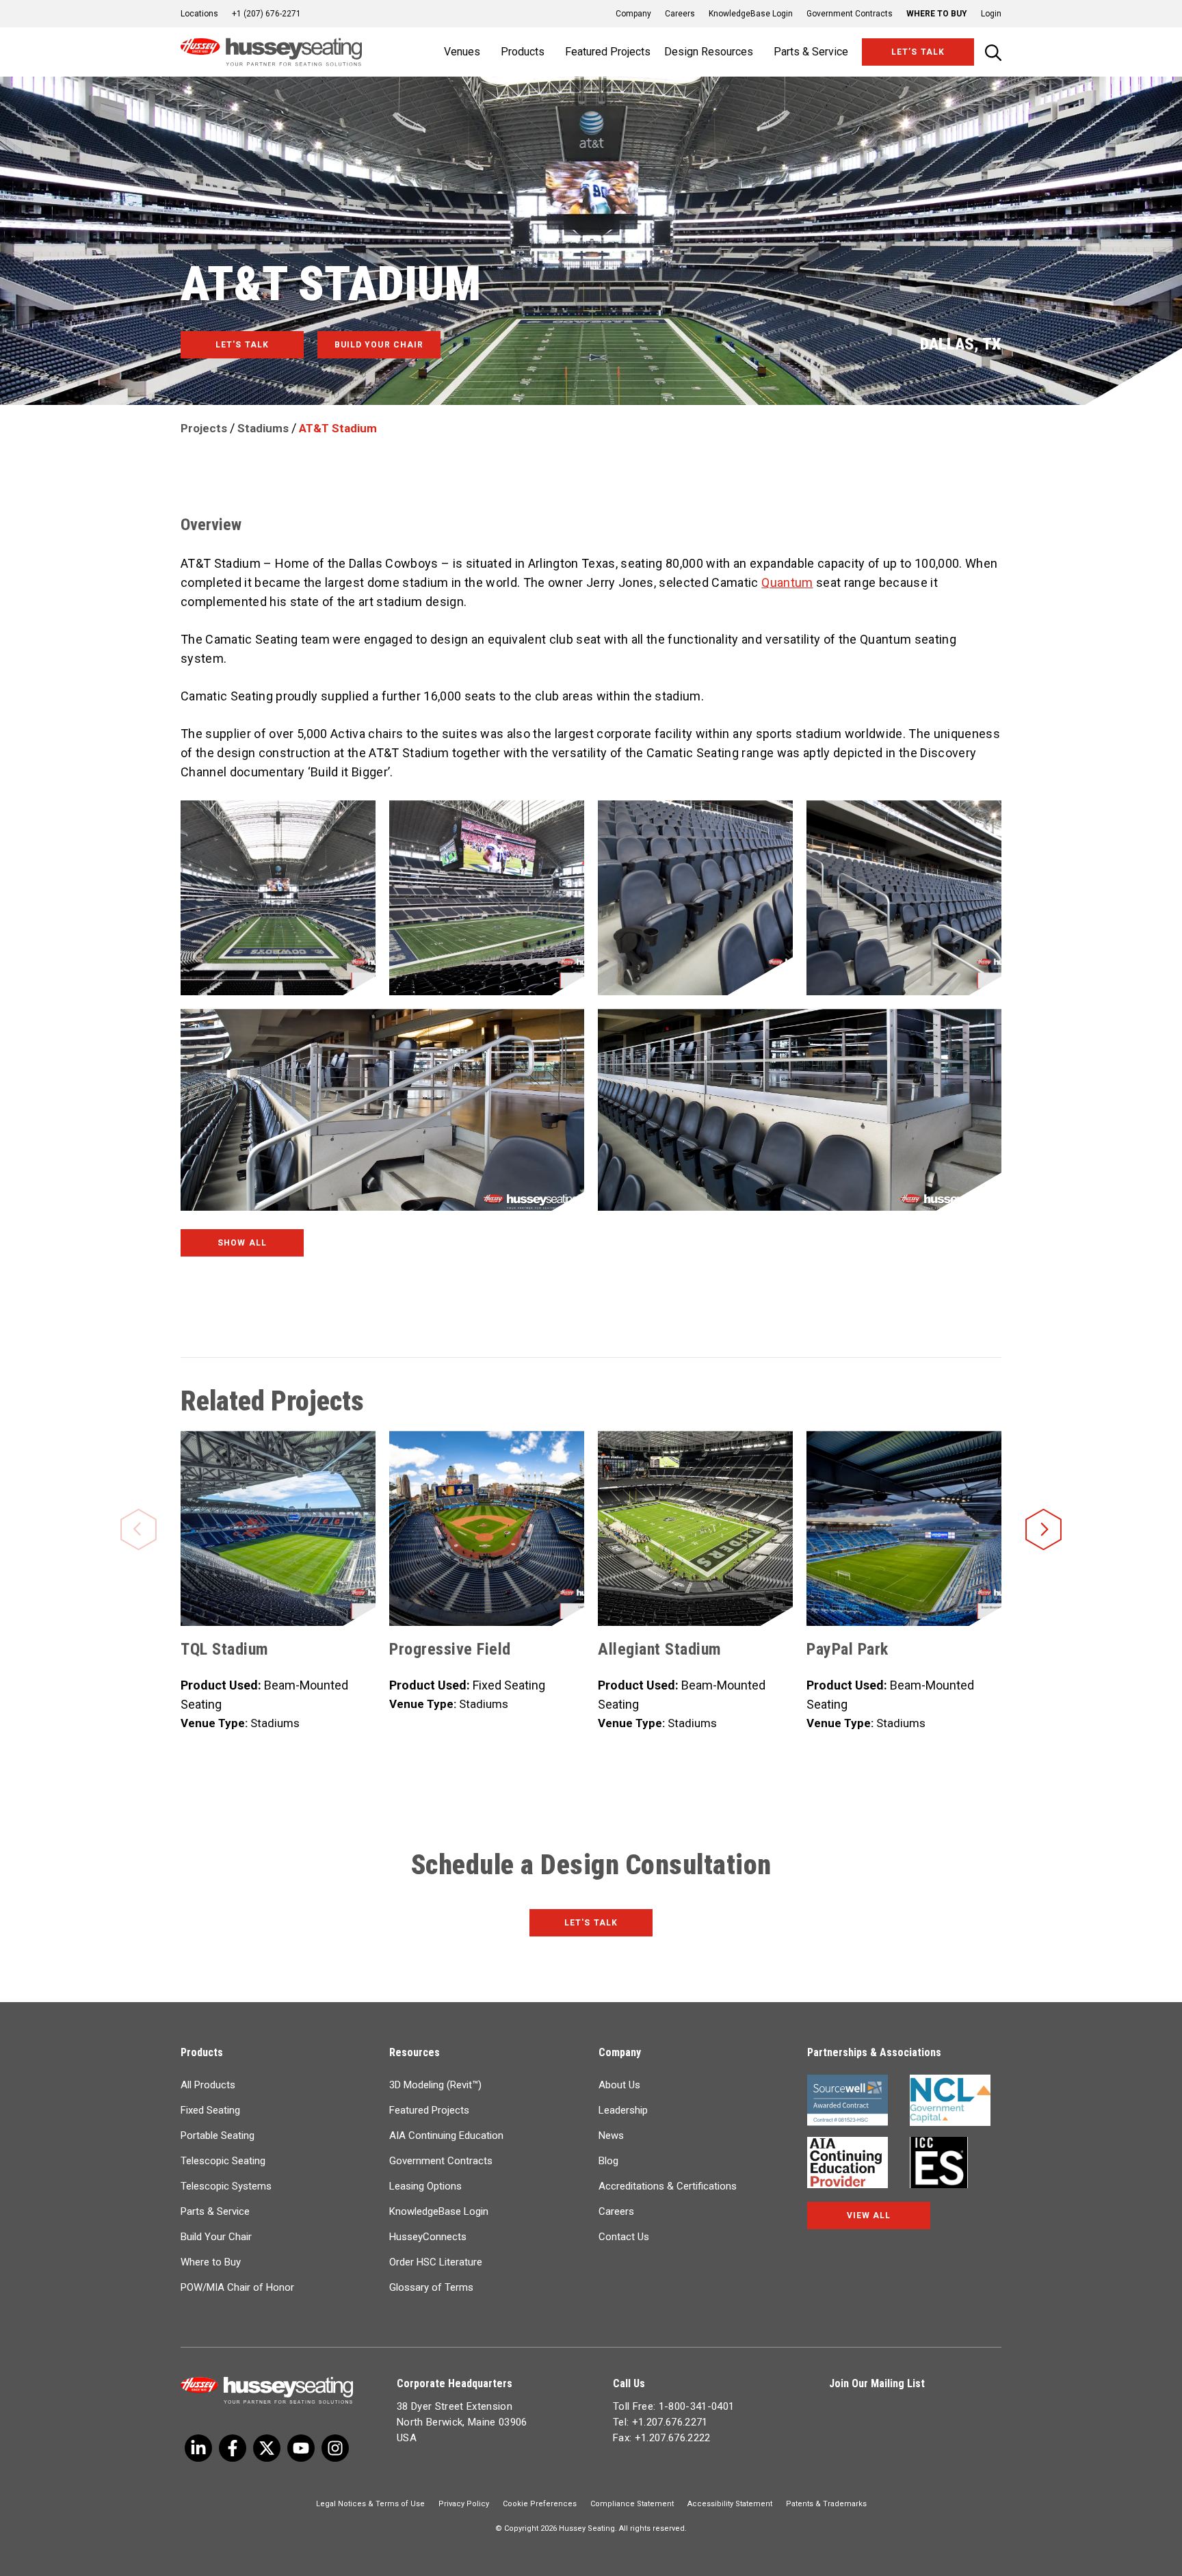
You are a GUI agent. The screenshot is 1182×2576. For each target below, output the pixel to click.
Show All (242, 1243)
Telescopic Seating (223, 2161)
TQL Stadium (225, 1649)
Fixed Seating (210, 2110)
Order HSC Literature (436, 2262)
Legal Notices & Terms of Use (370, 2504)
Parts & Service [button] (811, 52)
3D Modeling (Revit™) (435, 2085)
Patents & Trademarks (826, 2504)
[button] (984, 14)
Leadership (623, 2110)
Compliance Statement (632, 2504)
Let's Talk (591, 1923)
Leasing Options (425, 2186)
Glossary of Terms (431, 2287)
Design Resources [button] (709, 52)
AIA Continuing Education (446, 2135)
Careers (680, 14)
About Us (619, 2085)
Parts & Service (215, 2211)
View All (869, 2216)
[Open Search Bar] (993, 52)
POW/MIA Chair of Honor (237, 2287)
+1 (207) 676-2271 (266, 14)
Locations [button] (199, 14)
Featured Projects (608, 52)
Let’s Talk (918, 52)
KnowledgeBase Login (751, 14)
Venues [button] (462, 52)
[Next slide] (1043, 1508)
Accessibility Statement (730, 2504)
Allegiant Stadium (660, 1649)
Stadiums (263, 428)
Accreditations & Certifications (668, 2186)
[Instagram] (335, 2448)
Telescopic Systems (226, 2186)
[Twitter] (198, 2448)
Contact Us (624, 2237)
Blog (608, 2161)
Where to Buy (937, 14)
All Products (208, 2085)
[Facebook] (233, 2448)
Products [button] (523, 52)
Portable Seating (218, 2135)
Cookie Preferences (540, 2504)
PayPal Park (848, 1649)
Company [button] (633, 14)
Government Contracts (850, 14)
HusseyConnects (428, 2237)
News (611, 2135)
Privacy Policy (464, 2504)
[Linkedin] (301, 2448)
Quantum (787, 582)
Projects (204, 428)
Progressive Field (450, 1649)
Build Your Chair (216, 2237)
